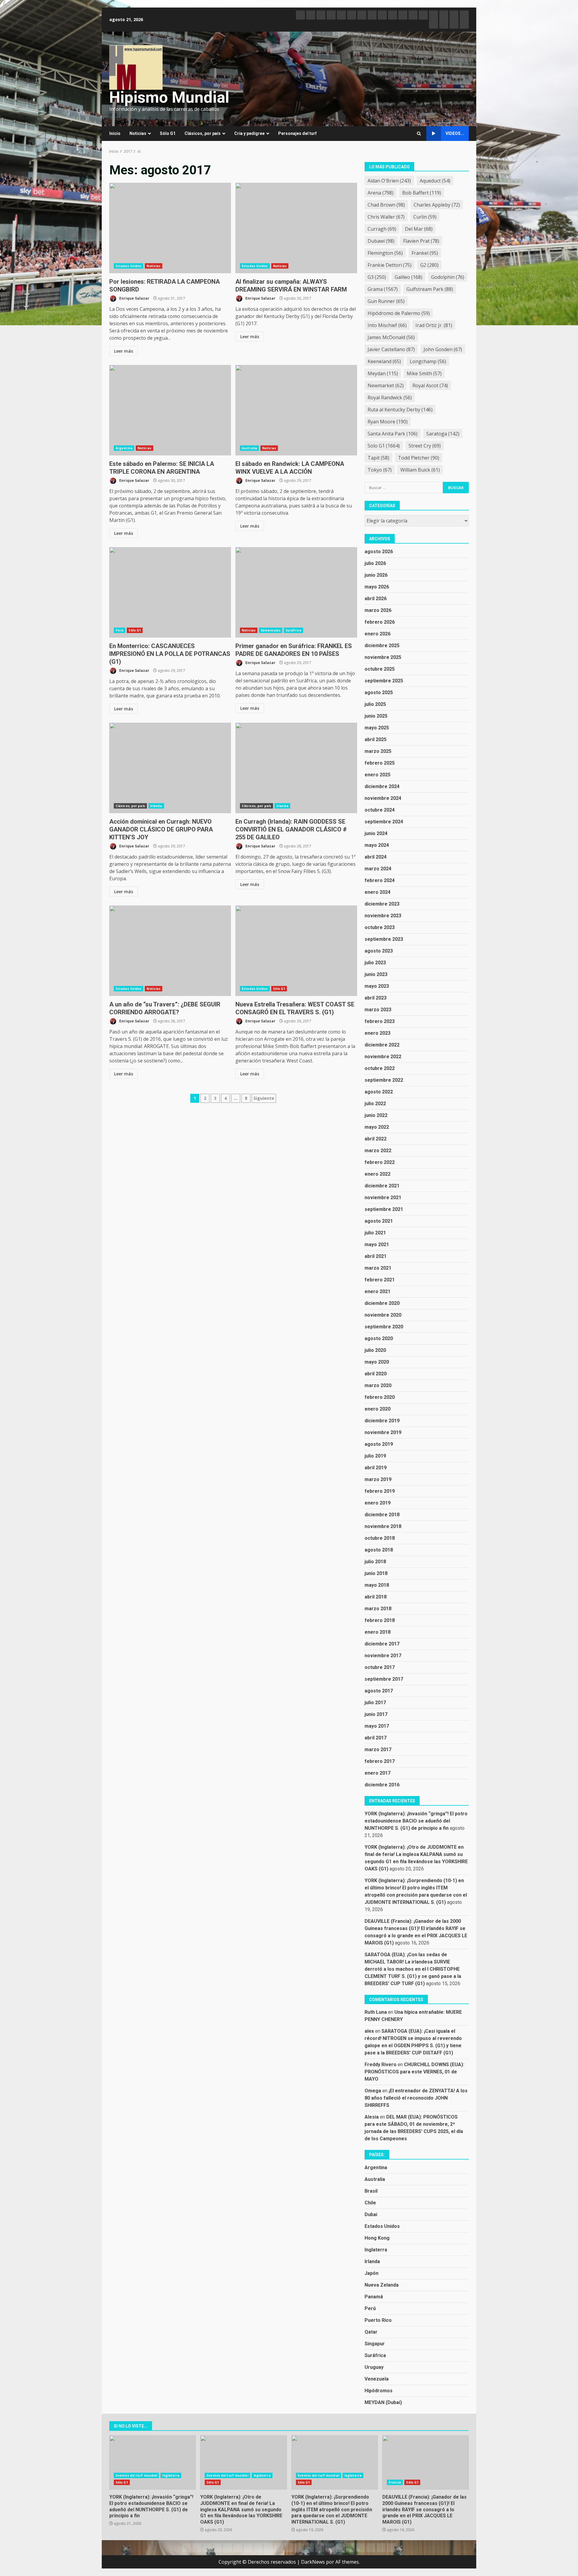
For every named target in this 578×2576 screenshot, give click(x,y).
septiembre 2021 (384, 1209)
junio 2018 (376, 1573)
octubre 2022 (380, 1068)
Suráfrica (294, 630)
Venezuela (377, 2379)
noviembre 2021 (383, 1198)
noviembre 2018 (383, 1526)
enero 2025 (378, 775)
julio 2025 (375, 704)
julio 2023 (375, 963)
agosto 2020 (379, 1338)
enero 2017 (378, 1773)
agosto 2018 (379, 1550)
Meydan (383, 373)
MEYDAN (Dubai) (383, 2402)
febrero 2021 (380, 1280)
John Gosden (443, 349)
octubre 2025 (380, 669)
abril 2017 (376, 1738)
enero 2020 (378, 1409)
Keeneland (384, 361)
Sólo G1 (168, 133)
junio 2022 (376, 1115)
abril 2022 (376, 1139)
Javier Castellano (391, 349)
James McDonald (391, 337)
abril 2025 (376, 739)
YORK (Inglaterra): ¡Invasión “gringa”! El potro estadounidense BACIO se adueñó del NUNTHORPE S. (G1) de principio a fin (416, 1821)
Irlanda (156, 806)
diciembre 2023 (382, 904)
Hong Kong (377, 2238)
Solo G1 (384, 446)
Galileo (409, 277)
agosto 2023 (379, 951)
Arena (381, 193)
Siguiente (264, 1098)
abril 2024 (376, 857)
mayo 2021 (377, 1244)
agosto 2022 (379, 1092)
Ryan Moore (388, 422)
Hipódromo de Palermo (399, 313)
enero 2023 (378, 1033)
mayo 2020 (377, 1362)
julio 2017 (375, 1703)
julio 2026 (375, 563)
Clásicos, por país (203, 133)
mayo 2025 (377, 728)
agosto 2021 (379, 1221)
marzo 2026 (378, 610)
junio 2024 (376, 833)
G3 (377, 277)
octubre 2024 (380, 810)
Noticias (138, 133)
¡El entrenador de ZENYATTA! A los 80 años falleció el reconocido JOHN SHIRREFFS (416, 2098)
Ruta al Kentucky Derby (400, 410)
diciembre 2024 (382, 786)
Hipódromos (379, 2391)
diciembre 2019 (382, 1421)
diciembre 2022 (382, 1045)
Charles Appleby (437, 205)
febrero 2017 (380, 1761)
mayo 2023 (377, 986)
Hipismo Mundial (169, 97)
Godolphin (448, 277)
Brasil (371, 2191)
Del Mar (419, 229)
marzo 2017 (378, 1750)
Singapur (375, 2344)
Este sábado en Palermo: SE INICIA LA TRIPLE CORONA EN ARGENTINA (170, 410)
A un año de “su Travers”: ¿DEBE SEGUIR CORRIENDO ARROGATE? (170, 951)
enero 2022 (378, 1174)
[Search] (419, 134)
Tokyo (380, 470)
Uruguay (374, 2367)
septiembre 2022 (384, 1080)
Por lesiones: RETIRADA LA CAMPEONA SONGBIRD (170, 228)
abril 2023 (376, 998)
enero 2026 (378, 634)
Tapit (378, 458)
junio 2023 (376, 974)
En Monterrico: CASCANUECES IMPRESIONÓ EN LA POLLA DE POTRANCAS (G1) (170, 592)
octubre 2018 (380, 1538)
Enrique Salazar (134, 298)
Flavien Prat (421, 241)
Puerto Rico (378, 2320)
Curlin (425, 217)
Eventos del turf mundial (136, 2475)
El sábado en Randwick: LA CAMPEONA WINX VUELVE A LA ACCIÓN (296, 410)
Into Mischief (387, 325)
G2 (429, 265)
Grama (383, 289)
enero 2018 (378, 1632)
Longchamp (428, 361)
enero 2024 (378, 892)
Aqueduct (435, 181)
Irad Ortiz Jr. (434, 325)
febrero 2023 (380, 1021)
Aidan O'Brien (389, 181)
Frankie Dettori (390, 265)
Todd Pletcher (419, 458)
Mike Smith (424, 373)
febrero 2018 (380, 1620)
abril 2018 (376, 1597)
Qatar (371, 2332)
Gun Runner (386, 301)
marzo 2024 (378, 869)
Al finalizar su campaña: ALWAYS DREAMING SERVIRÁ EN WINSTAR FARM (296, 228)
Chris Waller (386, 217)
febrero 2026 (380, 622)
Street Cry (425, 446)
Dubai (371, 2214)
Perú (120, 630)
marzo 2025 (378, 751)
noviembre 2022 (383, 1057)
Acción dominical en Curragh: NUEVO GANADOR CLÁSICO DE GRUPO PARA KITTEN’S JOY (170, 768)
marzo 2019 (378, 1479)
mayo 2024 (377, 845)
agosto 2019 (379, 1444)
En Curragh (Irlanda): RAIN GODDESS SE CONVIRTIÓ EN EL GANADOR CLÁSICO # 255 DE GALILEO (296, 768)
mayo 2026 (377, 587)
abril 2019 (376, 1468)
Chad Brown (386, 205)
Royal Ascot (430, 385)
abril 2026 (376, 599)
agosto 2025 (379, 692)
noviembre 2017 (383, 1656)
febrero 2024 (380, 880)
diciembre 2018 (382, 1515)
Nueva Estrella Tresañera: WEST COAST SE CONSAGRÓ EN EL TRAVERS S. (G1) (296, 951)
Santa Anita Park (393, 434)
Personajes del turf (297, 133)
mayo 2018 (377, 1585)
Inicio (115, 133)
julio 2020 (375, 1350)
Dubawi (381, 241)
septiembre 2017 (384, 1679)
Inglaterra (376, 2250)
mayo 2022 (377, 1127)
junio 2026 (376, 575)
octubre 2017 (380, 1667)
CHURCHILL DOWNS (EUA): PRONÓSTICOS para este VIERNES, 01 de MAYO (414, 2072)
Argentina (124, 448)
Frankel (425, 253)
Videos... (455, 133)
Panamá (374, 2297)
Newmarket (386, 385)
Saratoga (443, 434)
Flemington (385, 253)
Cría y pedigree (249, 133)
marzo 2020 (378, 1385)
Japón (371, 2273)
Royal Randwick (390, 398)
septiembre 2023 (384, 939)
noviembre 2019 (383, 1432)
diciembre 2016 (382, 1785)
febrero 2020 (380, 1397)
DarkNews (313, 2562)
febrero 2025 (380, 763)
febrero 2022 (380, 1162)
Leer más (124, 351)
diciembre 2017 (382, 1644)
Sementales (271, 630)
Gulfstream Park (430, 289)
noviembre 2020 (383, 1315)
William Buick (420, 470)
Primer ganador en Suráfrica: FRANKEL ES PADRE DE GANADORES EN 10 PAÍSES (296, 592)
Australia (249, 448)
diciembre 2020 (382, 1303)
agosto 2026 (379, 552)
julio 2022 (375, 1104)
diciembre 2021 (382, 1186)
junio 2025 (376, 716)
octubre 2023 (380, 927)
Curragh (382, 229)
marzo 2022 (378, 1151)
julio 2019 (375, 1456)
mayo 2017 (377, 1726)
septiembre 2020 (384, 1327)
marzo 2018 (378, 1609)
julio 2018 (375, 1562)
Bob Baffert (422, 193)
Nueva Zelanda (382, 2285)
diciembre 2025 (382, 646)
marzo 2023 (378, 1010)
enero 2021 (378, 1291)
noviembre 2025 (383, 657)
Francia (395, 2482)
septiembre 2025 (384, 681)
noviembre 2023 (383, 916)
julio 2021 (375, 1233)
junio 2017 (376, 1714)
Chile (370, 2203)
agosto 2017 (379, 1691)
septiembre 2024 (384, 822)
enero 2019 (378, 1503)
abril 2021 (376, 1256)
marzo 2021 (378, 1268)
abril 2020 (376, 1374)
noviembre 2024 (383, 798)
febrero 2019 (380, 1491)
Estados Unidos (129, 266)
